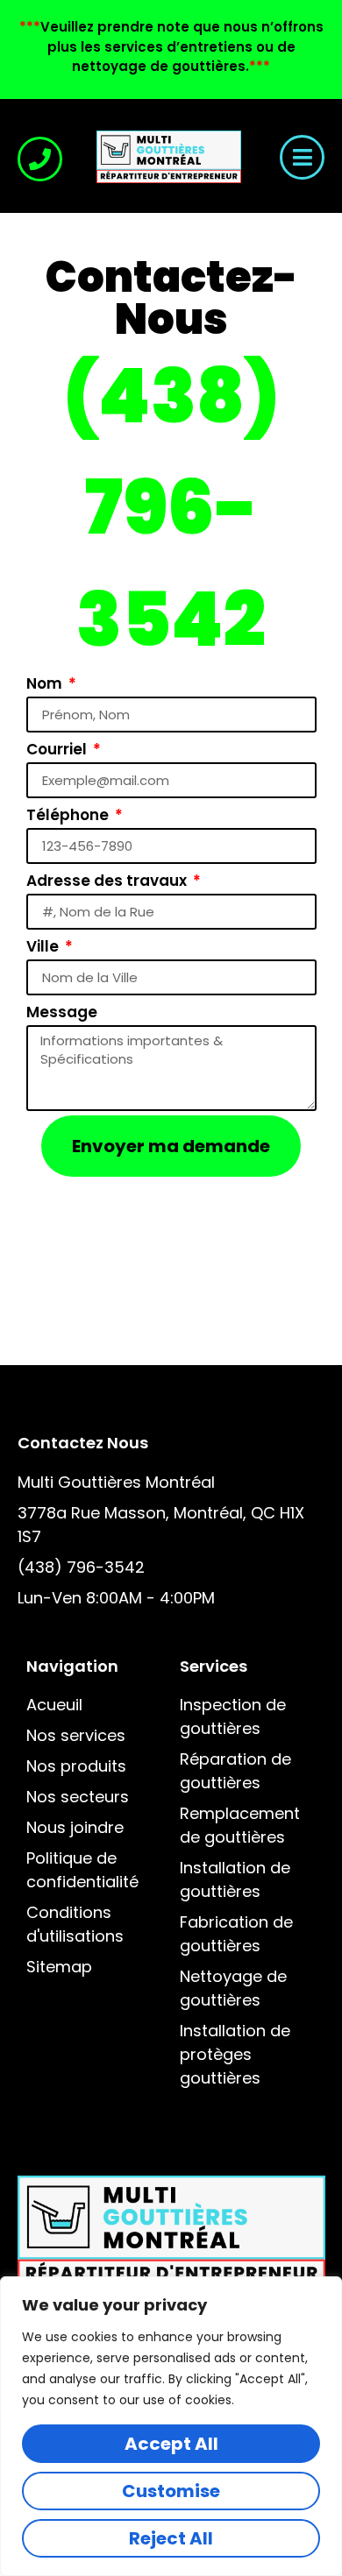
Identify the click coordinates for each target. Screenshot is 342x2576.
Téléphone (69, 815)
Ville (44, 946)
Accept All (171, 2444)
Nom (46, 683)
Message (62, 1012)
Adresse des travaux (108, 881)
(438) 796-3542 (171, 508)
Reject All (171, 2538)
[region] (171, 2426)
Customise (171, 2491)
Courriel (58, 749)
